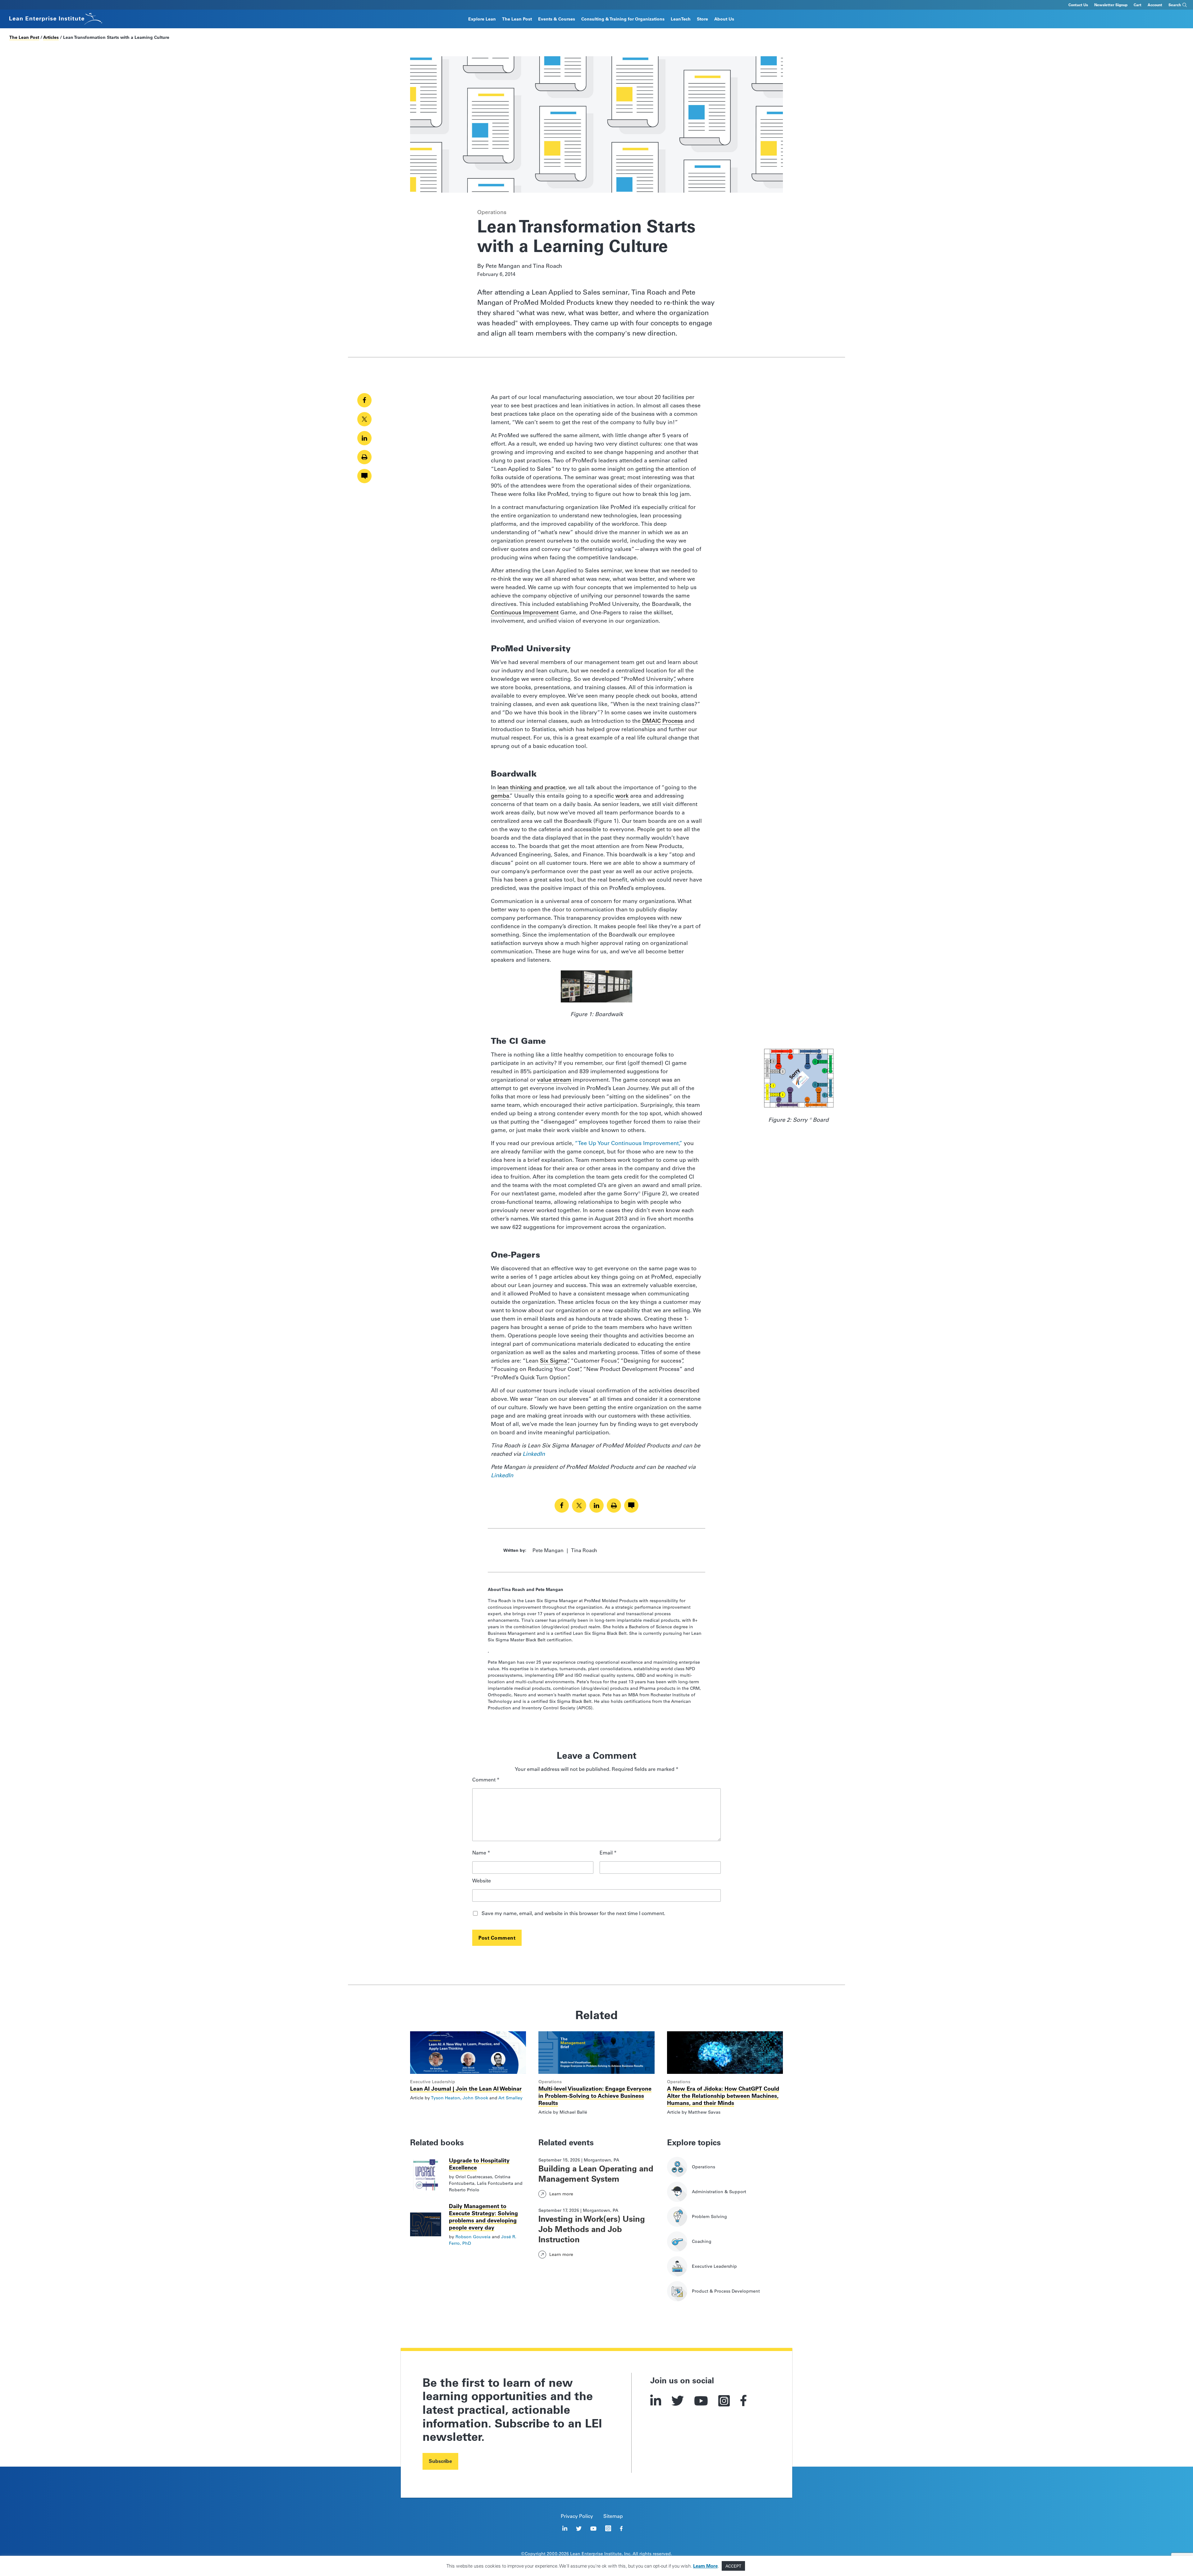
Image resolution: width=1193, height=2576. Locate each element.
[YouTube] (701, 2401)
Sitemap (613, 2516)
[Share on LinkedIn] (364, 438)
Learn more (561, 2194)
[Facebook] (744, 2401)
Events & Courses (557, 19)
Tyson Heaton (446, 2098)
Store (702, 19)
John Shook (475, 2098)
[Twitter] (678, 2401)
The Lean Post (517, 19)
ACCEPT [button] (733, 2566)
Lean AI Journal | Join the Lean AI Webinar (466, 2089)
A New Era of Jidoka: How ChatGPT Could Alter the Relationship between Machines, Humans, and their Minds (723, 2096)
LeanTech (681, 19)
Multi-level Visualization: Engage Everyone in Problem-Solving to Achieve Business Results (595, 2096)
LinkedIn (534, 1454)
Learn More (705, 2566)
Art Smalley (510, 2098)
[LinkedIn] (656, 2401)
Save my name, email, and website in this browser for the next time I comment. (573, 1914)
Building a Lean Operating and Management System (596, 2174)
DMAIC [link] (651, 721)
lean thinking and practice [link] (531, 787)
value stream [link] (554, 1080)
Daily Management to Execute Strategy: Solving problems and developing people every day (483, 2217)
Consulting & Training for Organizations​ (623, 19)
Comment (486, 1780)
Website (482, 1881)
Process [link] (673, 721)
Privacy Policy (577, 2516)
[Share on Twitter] (364, 419)
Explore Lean (482, 19)
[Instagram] (724, 2401)
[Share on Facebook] (364, 400)
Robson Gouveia (473, 2237)
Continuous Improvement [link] (525, 612)
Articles (51, 37)
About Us (724, 19)
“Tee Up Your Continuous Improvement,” (628, 1143)
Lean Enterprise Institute (596, 2554)
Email (608, 1853)
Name (481, 1853)
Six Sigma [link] (553, 1361)
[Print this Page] (364, 457)
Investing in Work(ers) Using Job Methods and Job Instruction (592, 2229)
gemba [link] (500, 796)
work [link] (622, 796)
